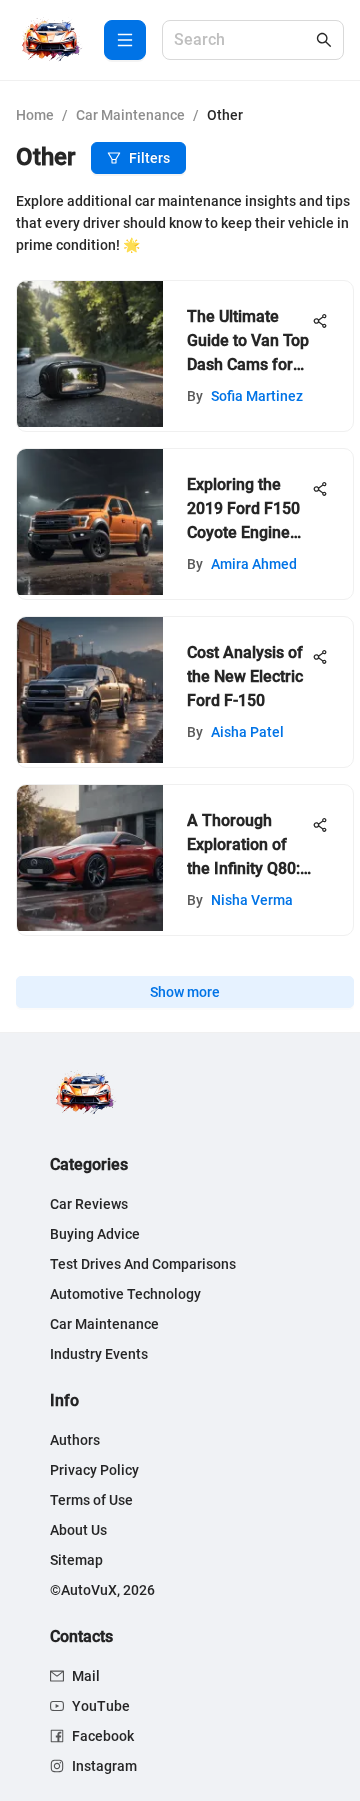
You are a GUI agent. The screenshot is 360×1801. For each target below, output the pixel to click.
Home (35, 115)
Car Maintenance (130, 115)
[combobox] (243, 40)
